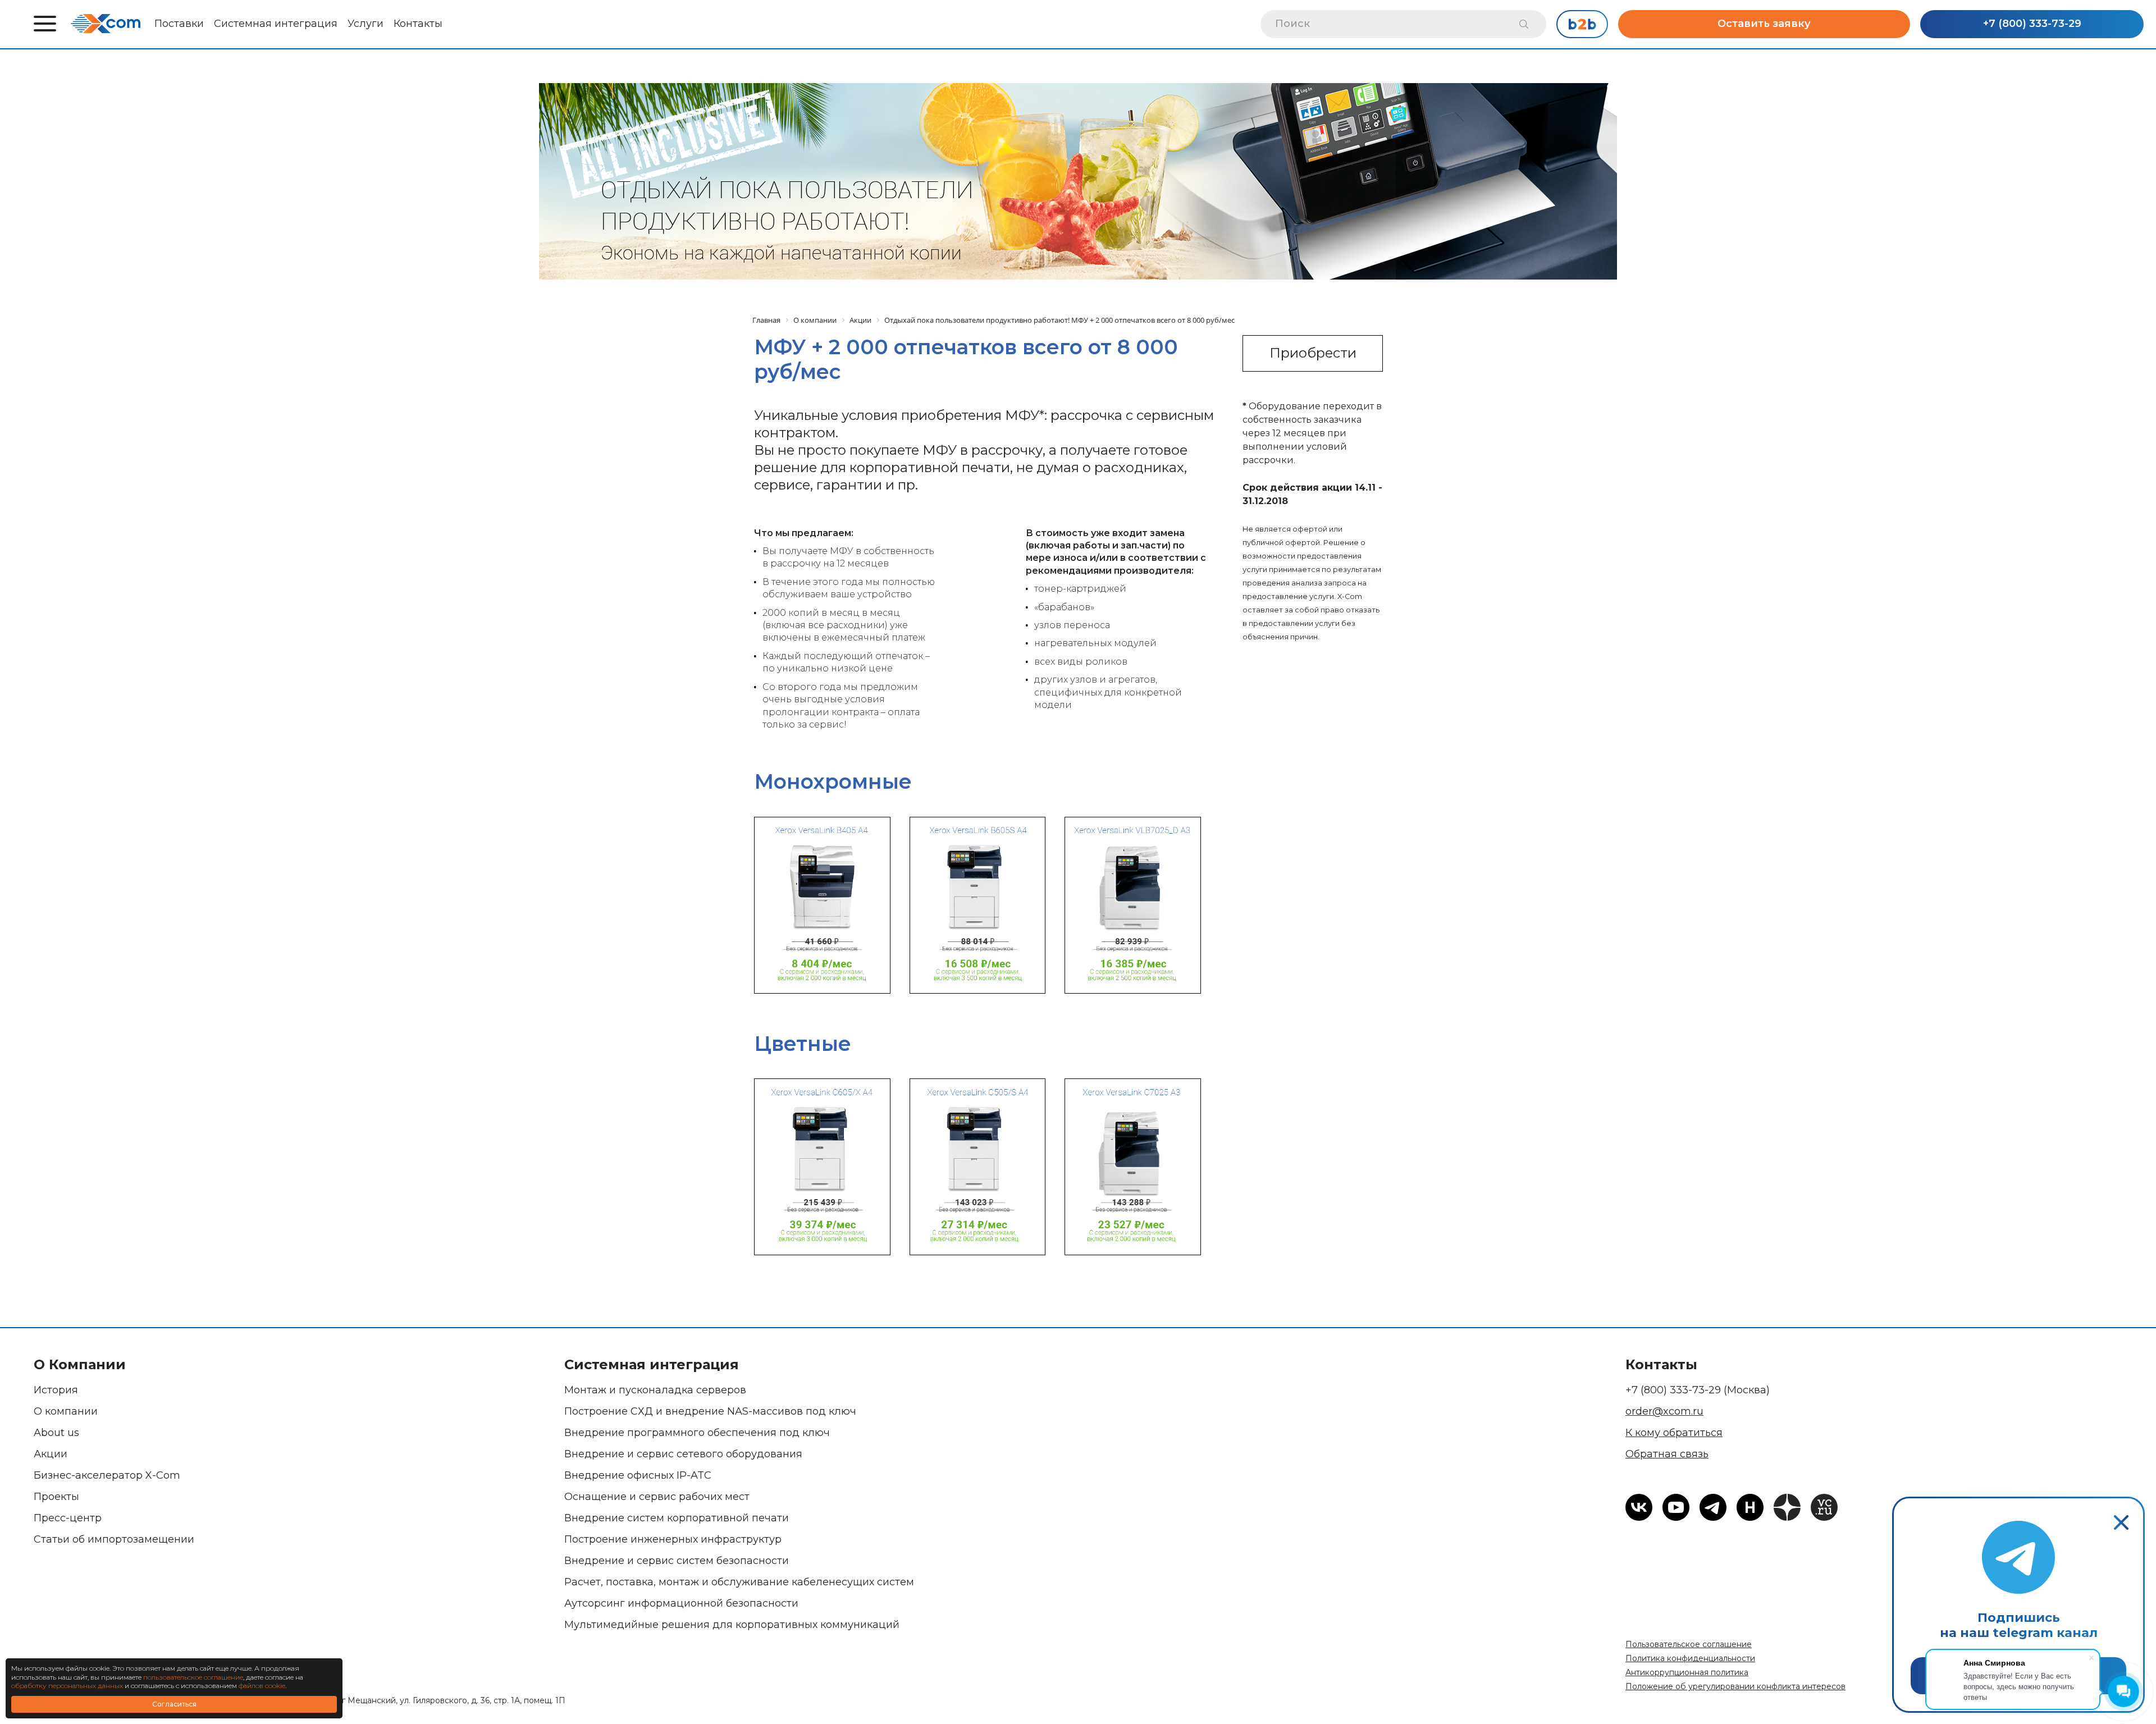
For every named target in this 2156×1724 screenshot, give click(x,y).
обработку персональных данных (67, 1686)
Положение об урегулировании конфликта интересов (1735, 1686)
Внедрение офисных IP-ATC (638, 1475)
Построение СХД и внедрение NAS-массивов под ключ (710, 1411)
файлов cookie (262, 1686)
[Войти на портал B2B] (1582, 24)
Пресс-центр (68, 1518)
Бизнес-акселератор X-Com (107, 1475)
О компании (66, 1411)
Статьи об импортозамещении (114, 1539)
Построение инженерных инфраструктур (673, 1539)
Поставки (179, 24)
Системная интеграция (276, 24)
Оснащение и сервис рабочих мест (657, 1497)
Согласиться (174, 1704)
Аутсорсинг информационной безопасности (681, 1603)
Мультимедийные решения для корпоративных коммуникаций (732, 1625)
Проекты (56, 1497)
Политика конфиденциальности (1690, 1658)
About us (56, 1433)
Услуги (366, 24)
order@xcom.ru (1664, 1411)
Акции (51, 1454)
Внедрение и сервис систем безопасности (677, 1561)
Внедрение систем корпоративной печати (677, 1518)
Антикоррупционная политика (1687, 1672)
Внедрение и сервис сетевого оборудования (683, 1454)
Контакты (418, 24)
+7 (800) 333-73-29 (2032, 24)
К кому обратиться (1674, 1433)
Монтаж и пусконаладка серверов (655, 1390)
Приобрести (1313, 353)
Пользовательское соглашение (1689, 1644)
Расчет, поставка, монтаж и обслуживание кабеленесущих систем (739, 1582)
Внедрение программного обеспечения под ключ (697, 1433)
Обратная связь (1667, 1454)
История (56, 1390)
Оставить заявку (1764, 24)
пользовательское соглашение (193, 1677)
